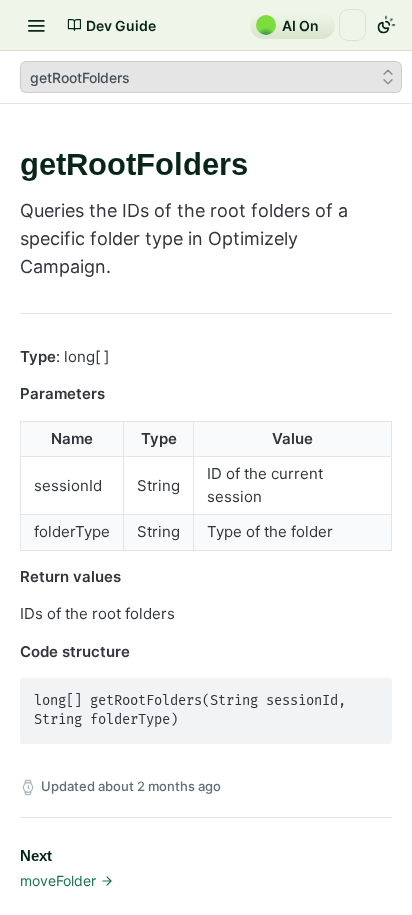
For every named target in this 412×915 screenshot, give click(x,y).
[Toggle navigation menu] (36, 25)
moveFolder (58, 880)
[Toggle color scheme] (386, 25)
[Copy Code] (368, 695)
